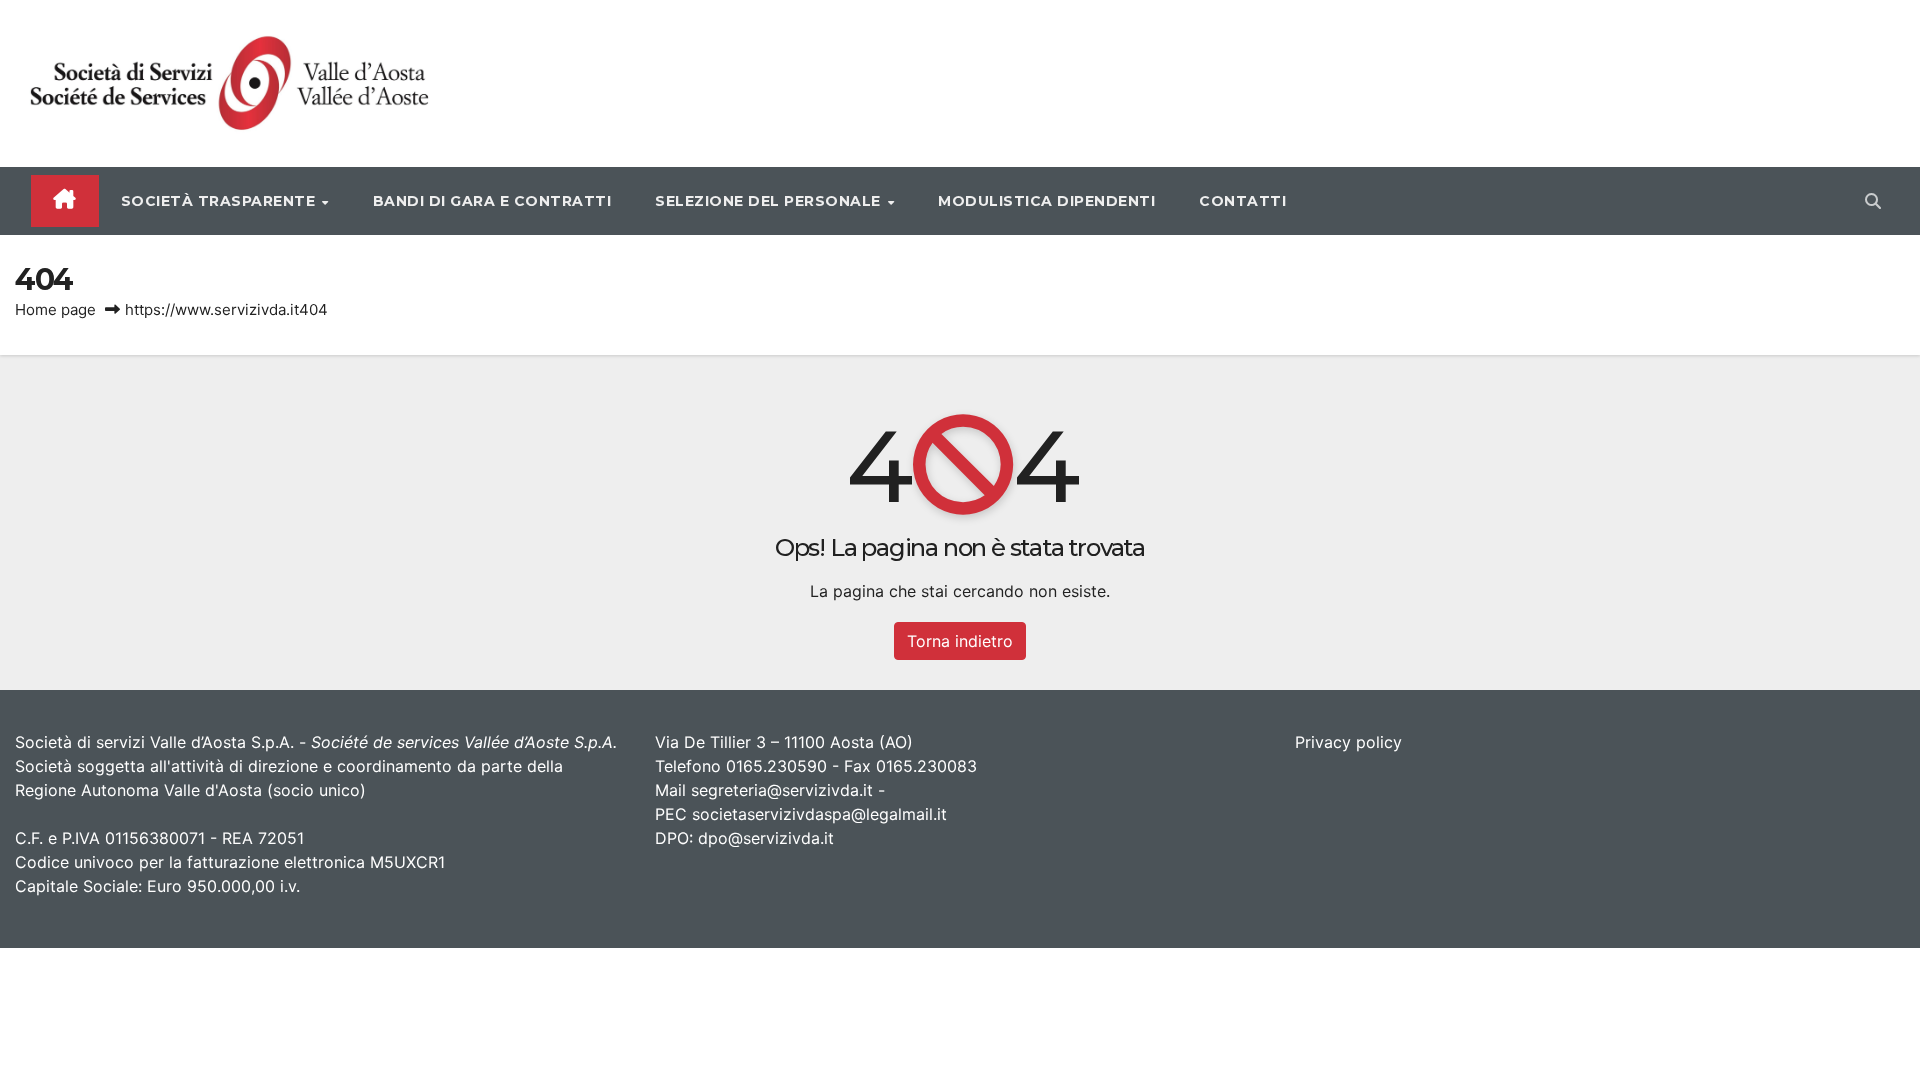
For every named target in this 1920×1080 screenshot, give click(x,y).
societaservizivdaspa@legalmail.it (819, 814)
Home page (55, 309)
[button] (1873, 201)
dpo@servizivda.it (766, 838)
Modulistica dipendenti (1046, 201)
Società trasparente (220, 201)
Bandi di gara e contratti (492, 201)
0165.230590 (776, 766)
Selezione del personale (770, 201)
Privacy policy (1348, 742)
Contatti (1242, 201)
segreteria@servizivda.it (782, 790)
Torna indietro (960, 641)
